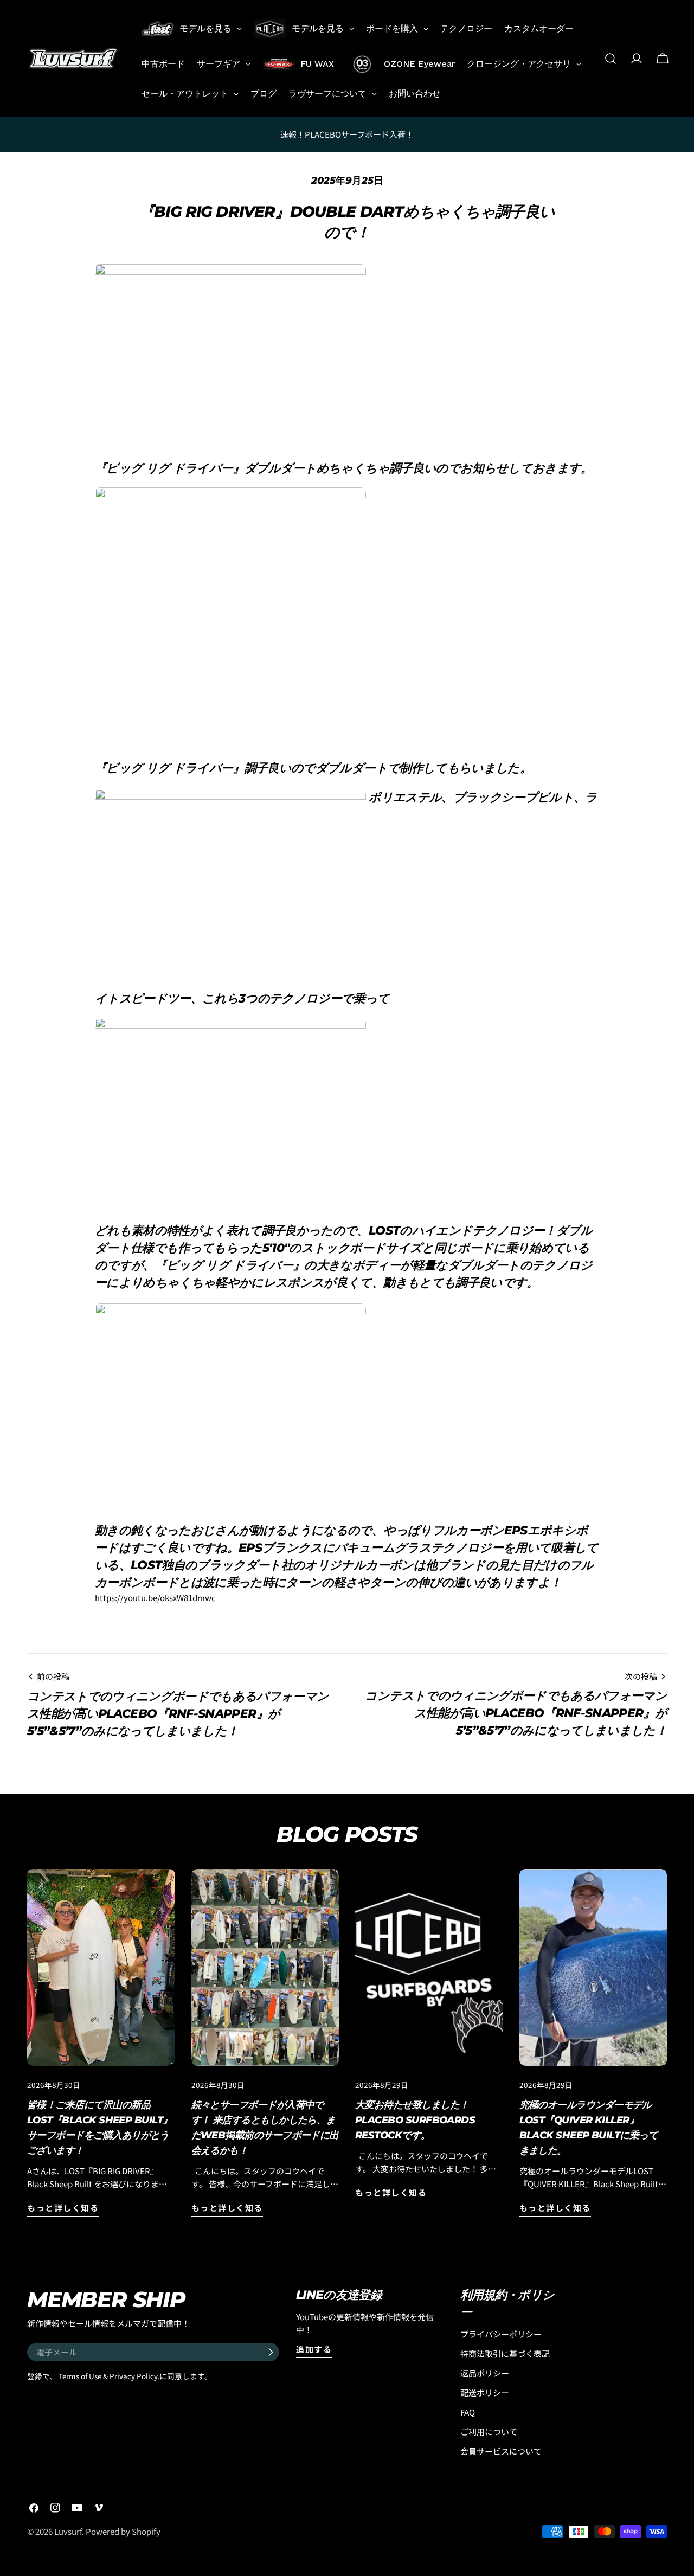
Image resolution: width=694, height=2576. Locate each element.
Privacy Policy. (134, 2376)
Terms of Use (80, 2376)
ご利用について (489, 2432)
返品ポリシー (485, 2373)
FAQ (468, 2412)
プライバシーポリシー (501, 2334)
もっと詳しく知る (63, 2208)
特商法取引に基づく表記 (505, 2353)
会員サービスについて (501, 2451)
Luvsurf (68, 2531)
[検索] (611, 59)
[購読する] (271, 2352)
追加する (314, 2349)
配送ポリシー (485, 2392)
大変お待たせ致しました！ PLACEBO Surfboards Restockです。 (420, 2120)
